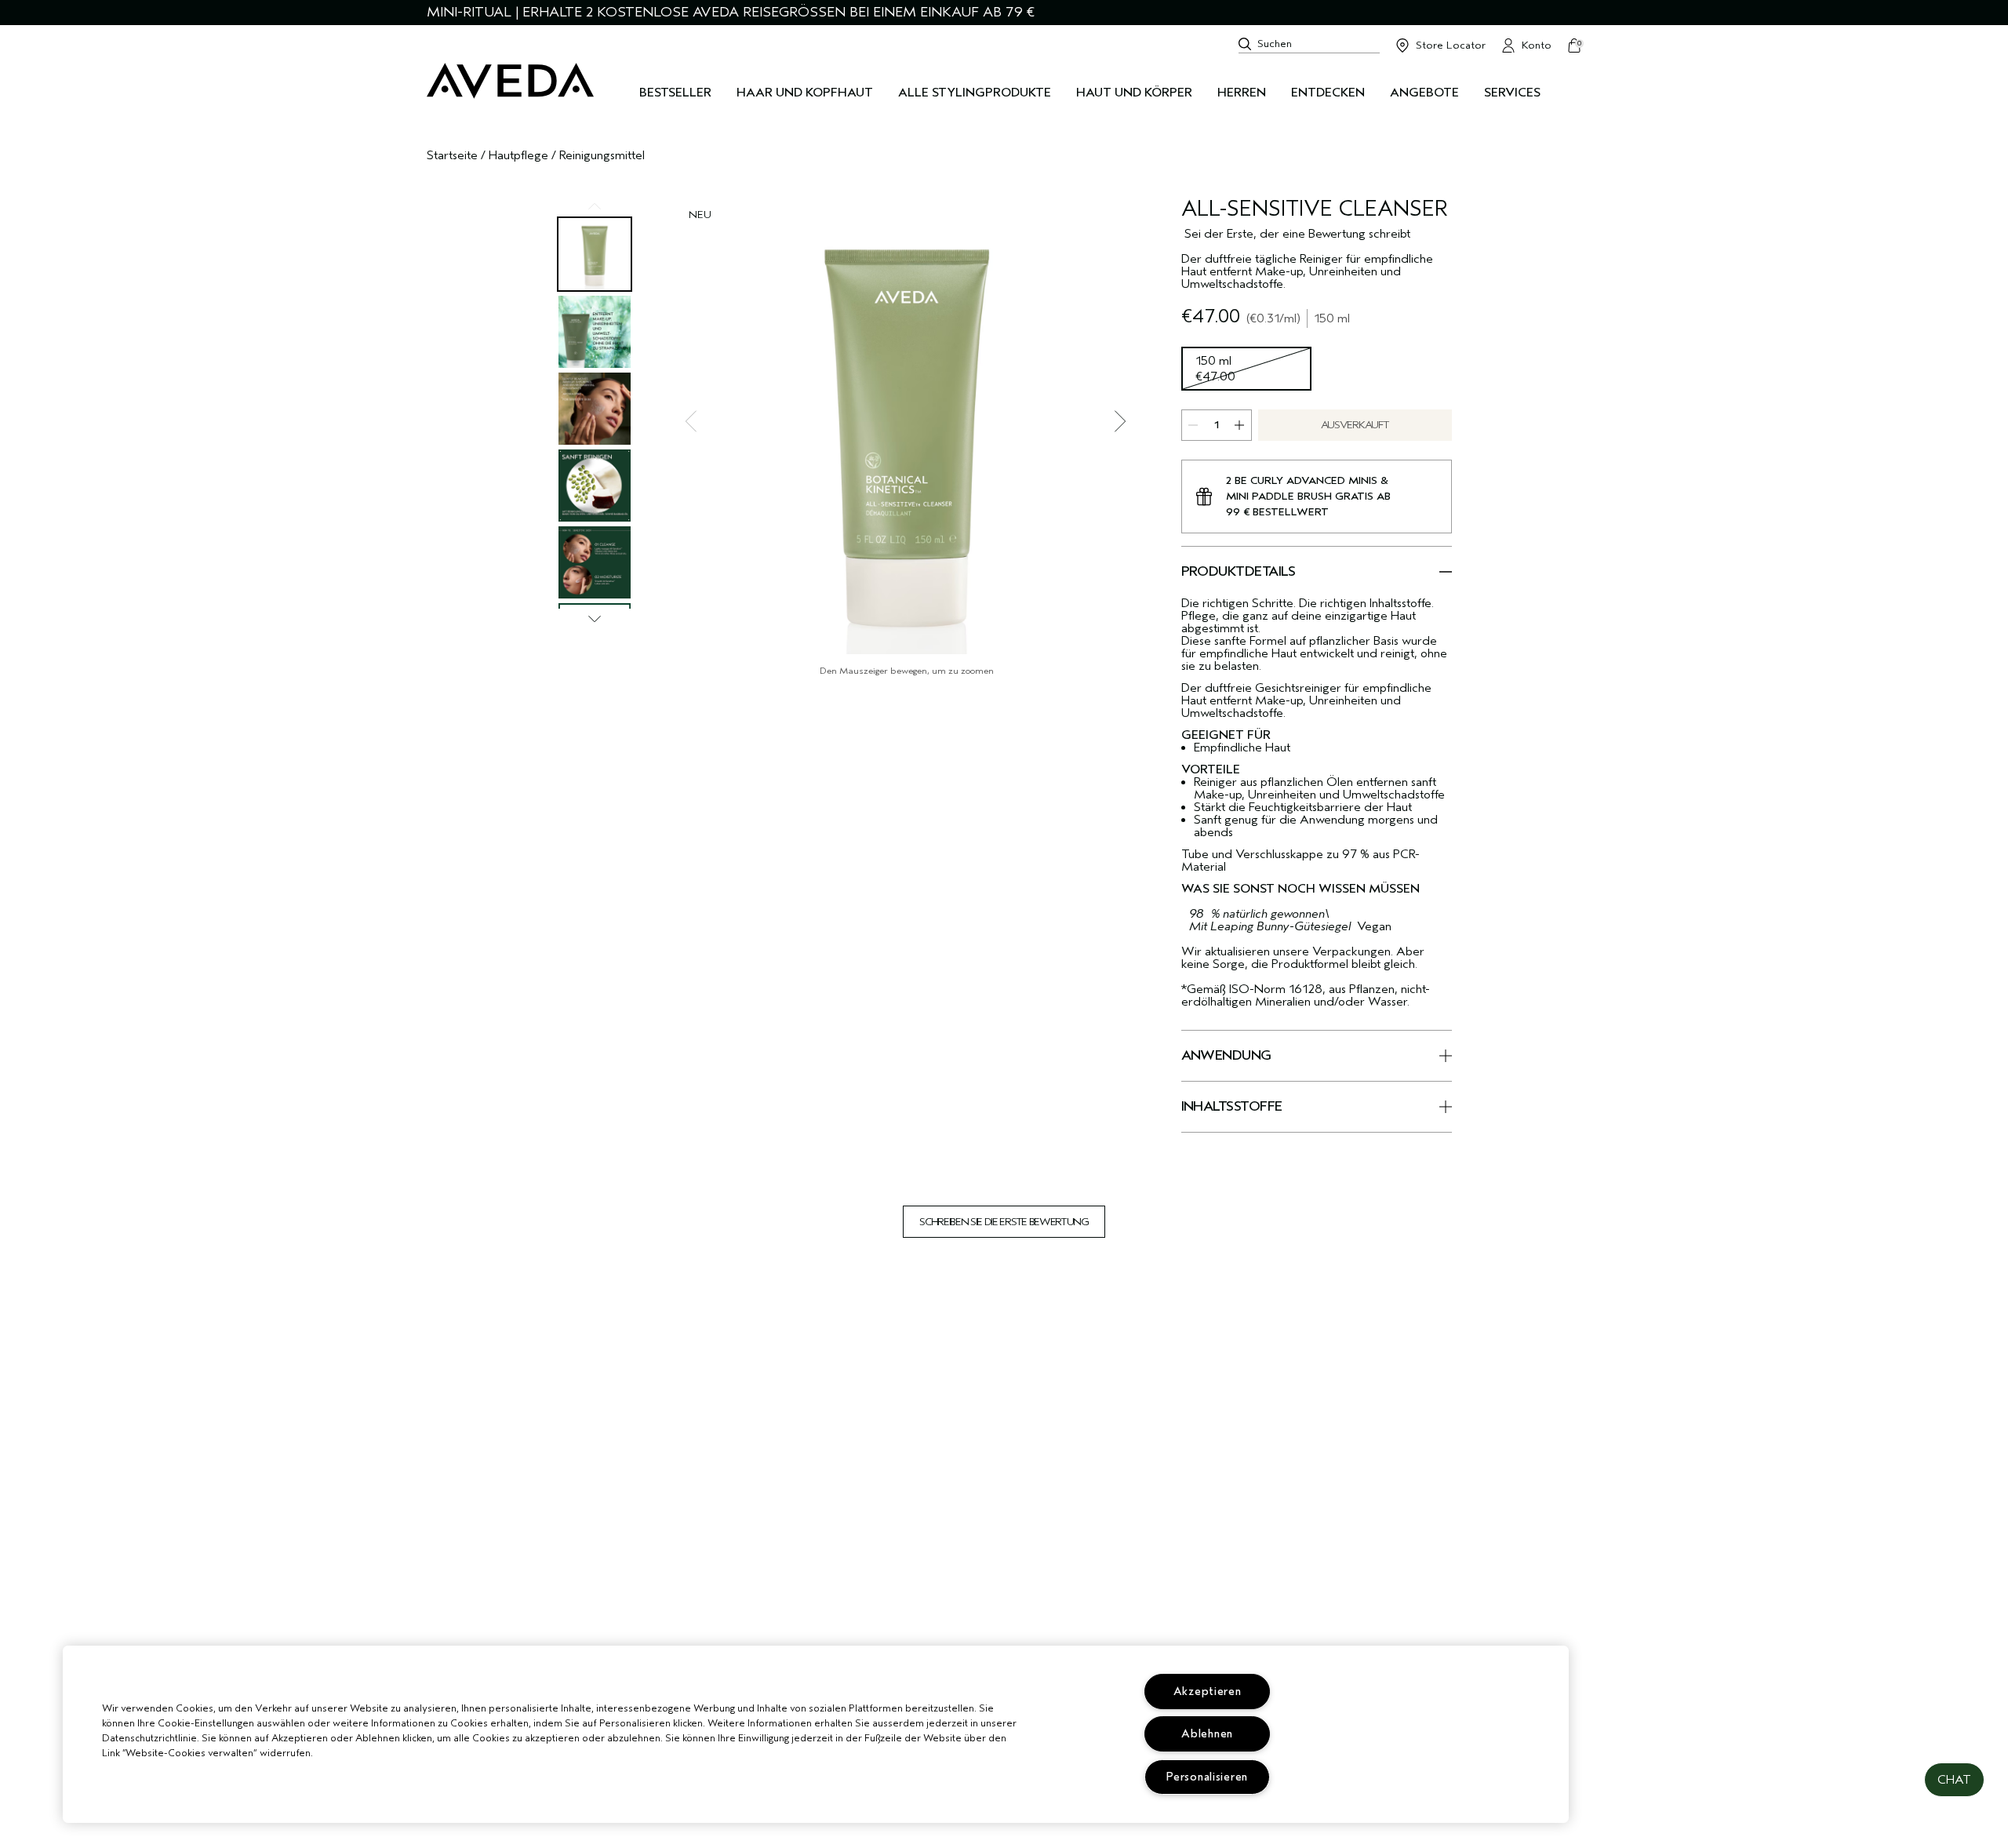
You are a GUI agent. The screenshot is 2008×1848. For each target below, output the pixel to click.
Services (1512, 93)
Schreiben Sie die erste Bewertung (1004, 1222)
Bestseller (675, 93)
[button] (1954, 1780)
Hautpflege (518, 155)
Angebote (1424, 93)
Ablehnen (1207, 1734)
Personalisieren (1207, 1777)
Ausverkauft (1355, 425)
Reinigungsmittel (602, 155)
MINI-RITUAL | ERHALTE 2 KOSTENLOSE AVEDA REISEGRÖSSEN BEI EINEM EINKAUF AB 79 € (731, 12)
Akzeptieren (1208, 1692)
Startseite (452, 155)
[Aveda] (510, 81)
